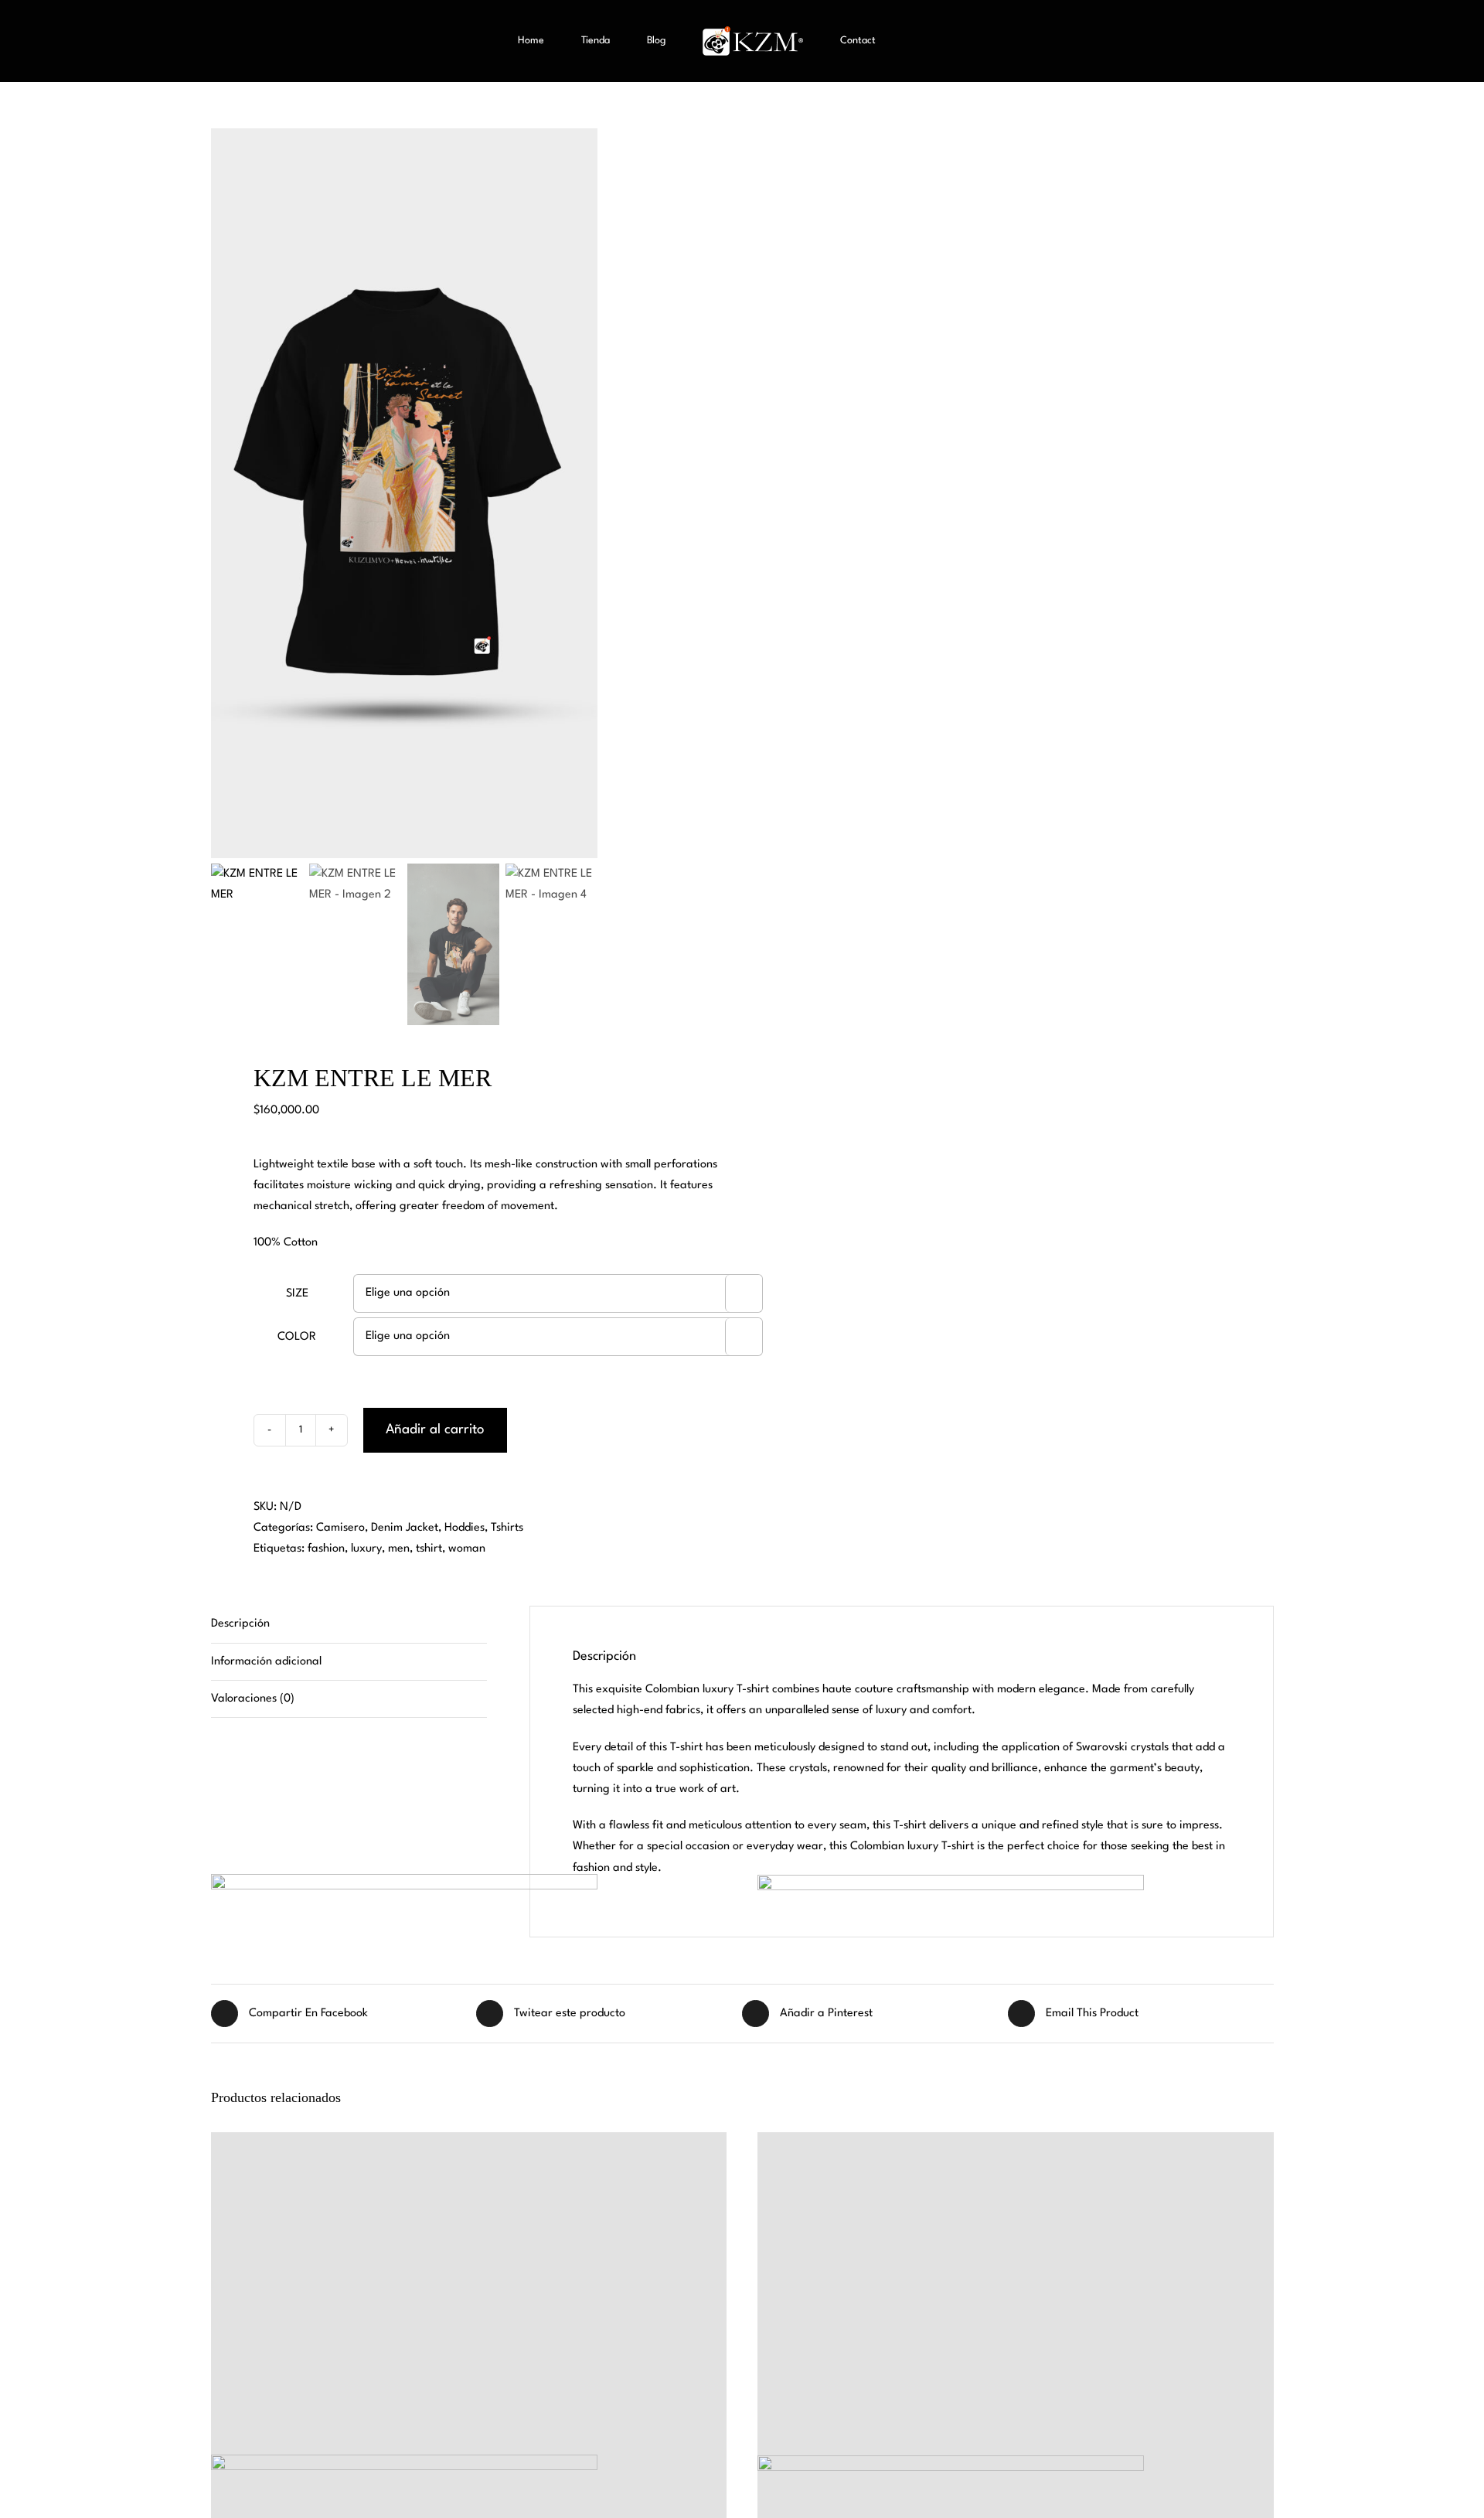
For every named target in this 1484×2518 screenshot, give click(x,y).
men (399, 1549)
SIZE (297, 1294)
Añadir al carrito (435, 1430)
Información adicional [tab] (266, 1662)
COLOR (297, 1337)
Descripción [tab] (240, 1624)
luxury (366, 1549)
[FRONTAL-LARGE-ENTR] (404, 493)
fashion (326, 1549)
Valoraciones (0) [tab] (253, 1699)
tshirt (429, 1549)
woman (467, 1549)
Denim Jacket (405, 1528)
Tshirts (507, 1528)
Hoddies (465, 1528)
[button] (899, 41)
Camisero (340, 1528)
